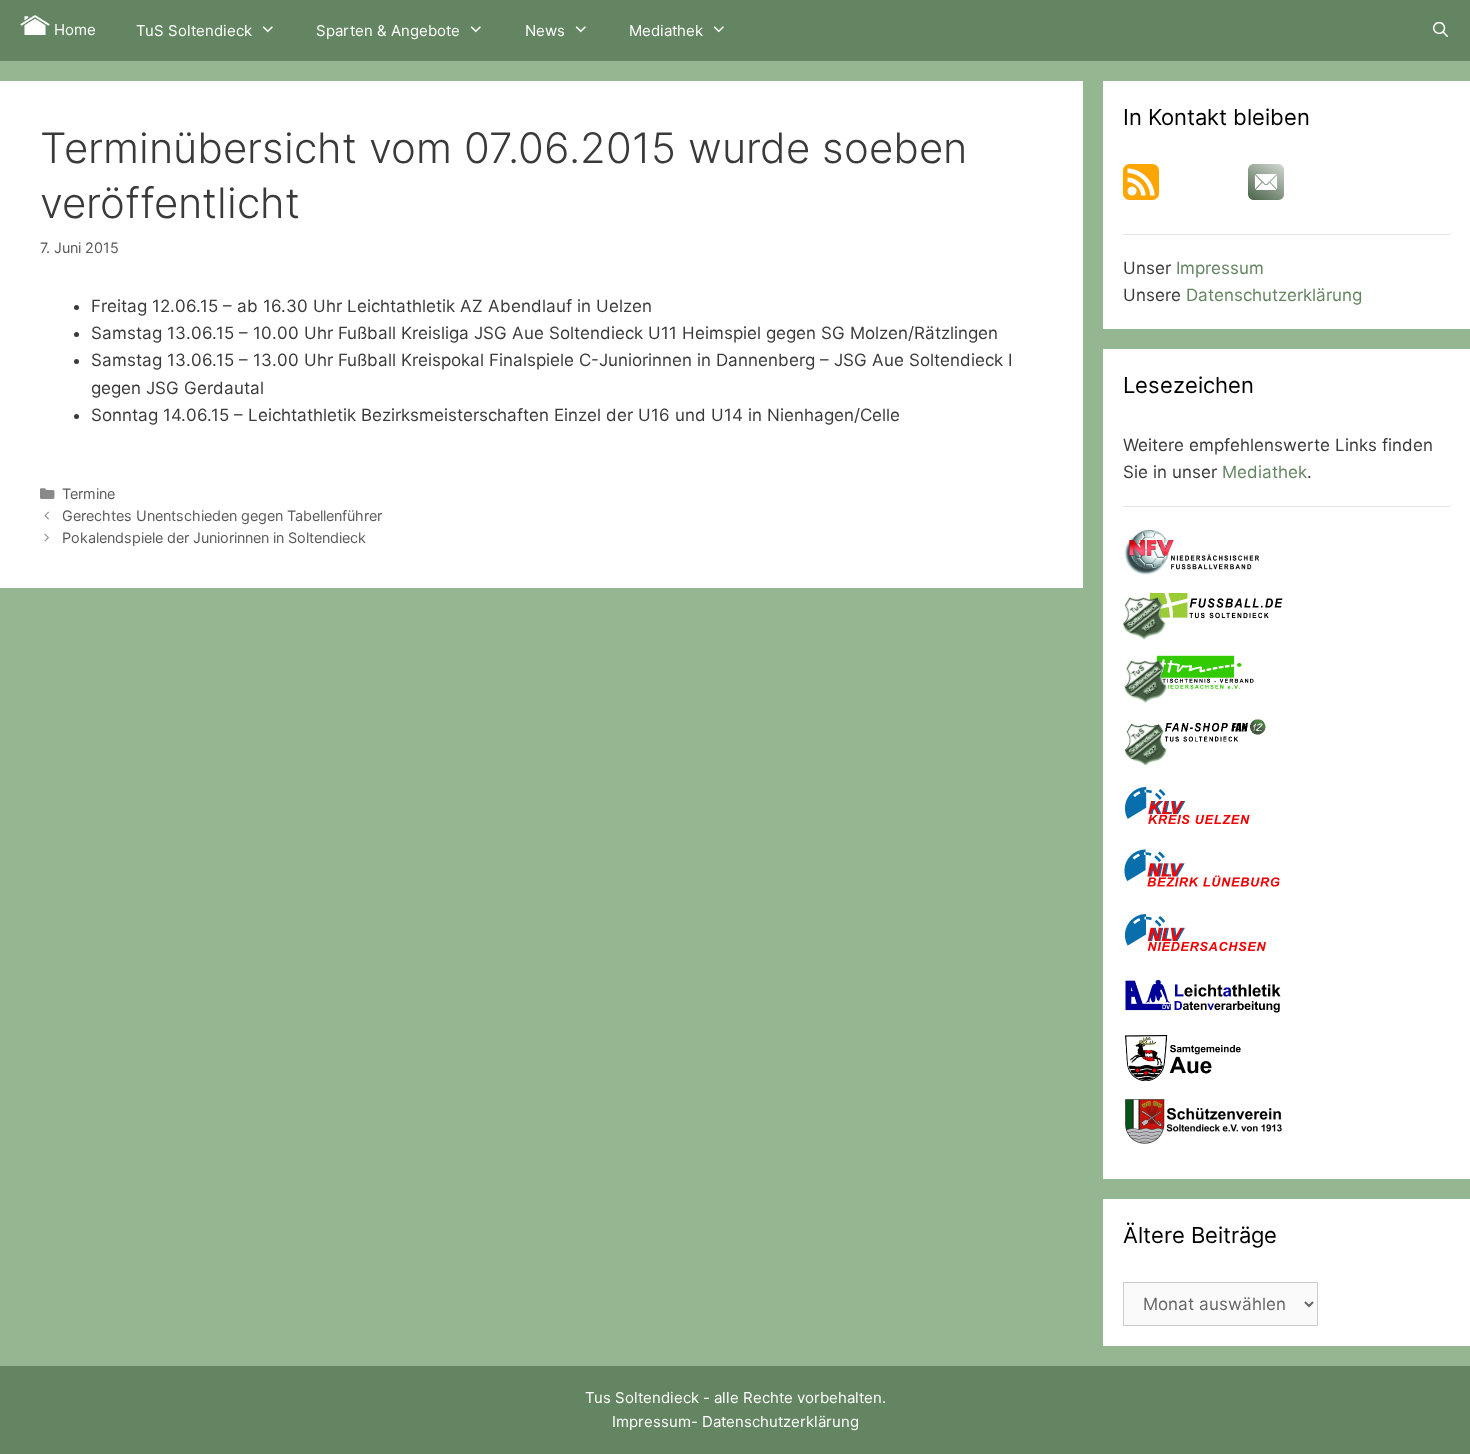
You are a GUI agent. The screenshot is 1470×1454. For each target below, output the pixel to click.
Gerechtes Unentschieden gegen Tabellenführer (222, 515)
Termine (88, 493)
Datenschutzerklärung (1274, 295)
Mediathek (666, 30)
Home (73, 29)
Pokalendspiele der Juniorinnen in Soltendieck (214, 537)
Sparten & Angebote (388, 30)
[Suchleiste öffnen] (1440, 30)
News (545, 30)
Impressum (1220, 268)
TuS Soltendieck (194, 30)
